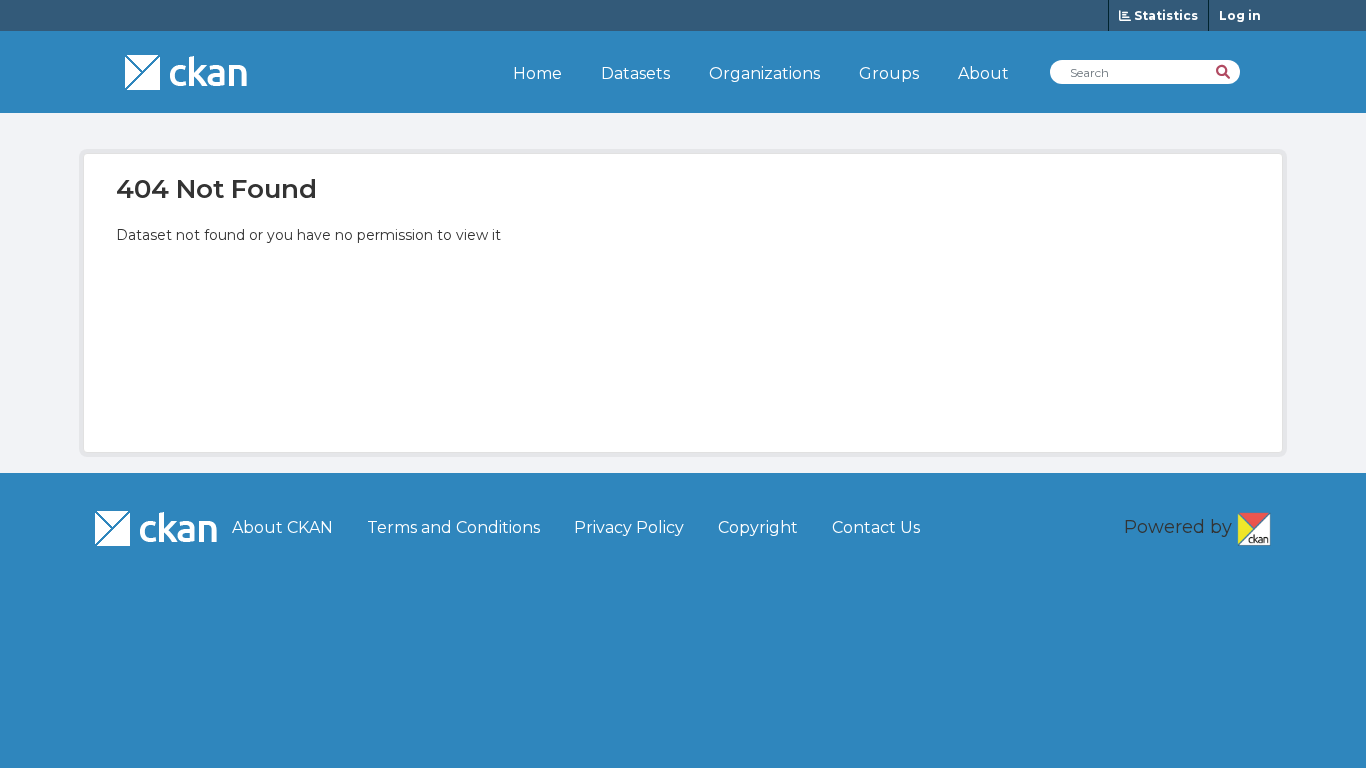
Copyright (758, 527)
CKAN (1254, 525)
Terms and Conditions (453, 527)
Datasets (635, 73)
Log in (1240, 15)
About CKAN (282, 527)
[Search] (1224, 70)
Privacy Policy (629, 527)
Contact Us (876, 527)
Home (537, 73)
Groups (889, 73)
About (983, 73)
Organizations (764, 73)
